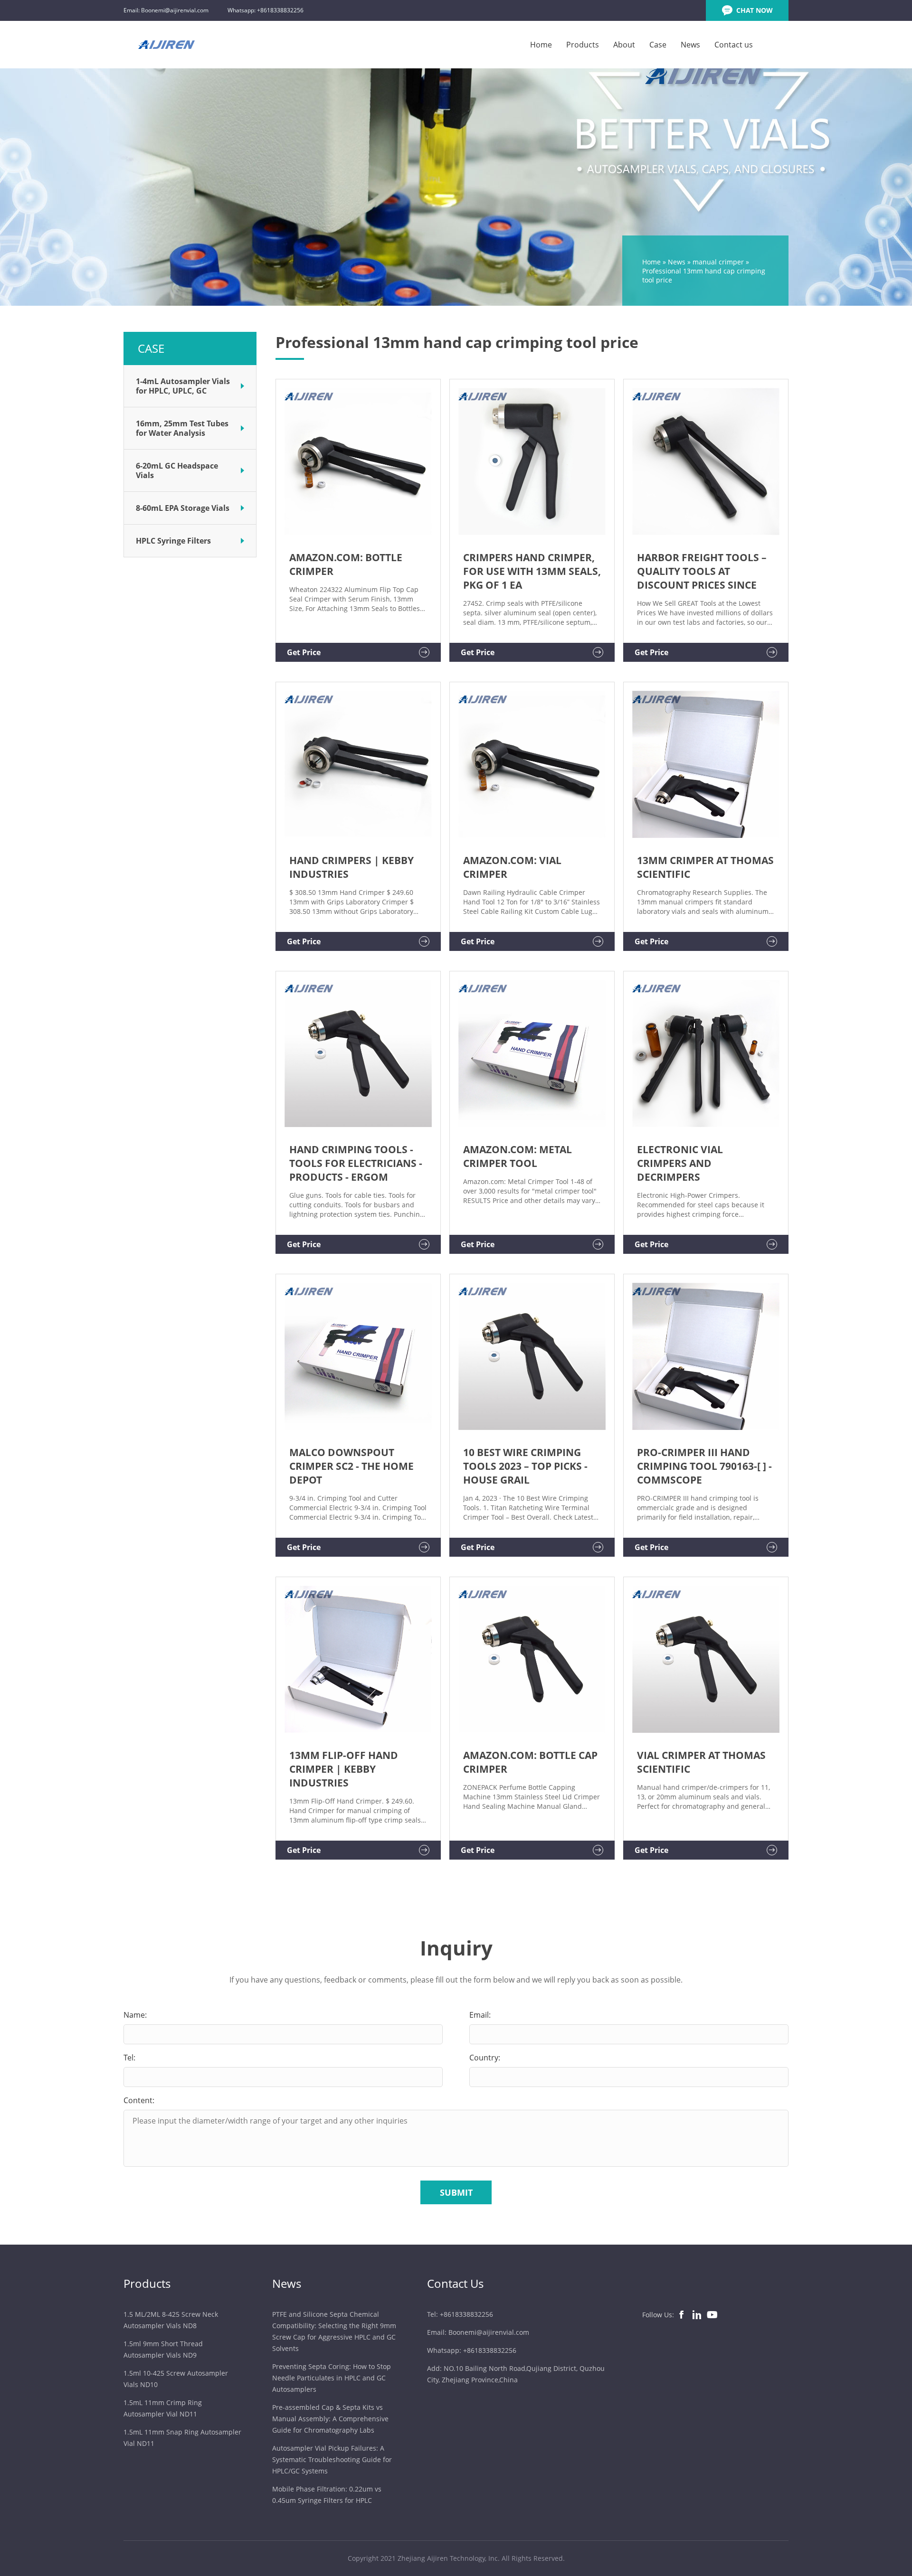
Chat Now (755, 10)
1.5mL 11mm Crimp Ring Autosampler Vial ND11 (163, 2408)
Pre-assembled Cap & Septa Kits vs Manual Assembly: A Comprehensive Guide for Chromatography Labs (330, 2419)
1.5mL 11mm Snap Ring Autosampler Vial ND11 (182, 2438)
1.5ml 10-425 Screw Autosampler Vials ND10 (176, 2379)
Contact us (734, 45)
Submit (456, 2192)
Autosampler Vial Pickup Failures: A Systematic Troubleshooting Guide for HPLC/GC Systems (332, 2459)
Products (583, 45)
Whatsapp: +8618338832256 (266, 10)
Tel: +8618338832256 (460, 2314)
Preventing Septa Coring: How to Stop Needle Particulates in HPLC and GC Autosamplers (332, 2378)
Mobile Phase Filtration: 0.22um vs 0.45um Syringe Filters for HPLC (327, 2495)
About (624, 45)
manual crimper (718, 262)
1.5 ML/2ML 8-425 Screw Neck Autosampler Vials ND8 (171, 2320)
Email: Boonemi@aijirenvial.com (166, 10)
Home (541, 45)
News (690, 45)
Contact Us (455, 2283)
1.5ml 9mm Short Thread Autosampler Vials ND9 (163, 2349)
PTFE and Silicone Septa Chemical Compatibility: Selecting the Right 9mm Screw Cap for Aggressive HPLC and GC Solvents (334, 2331)
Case (658, 45)
